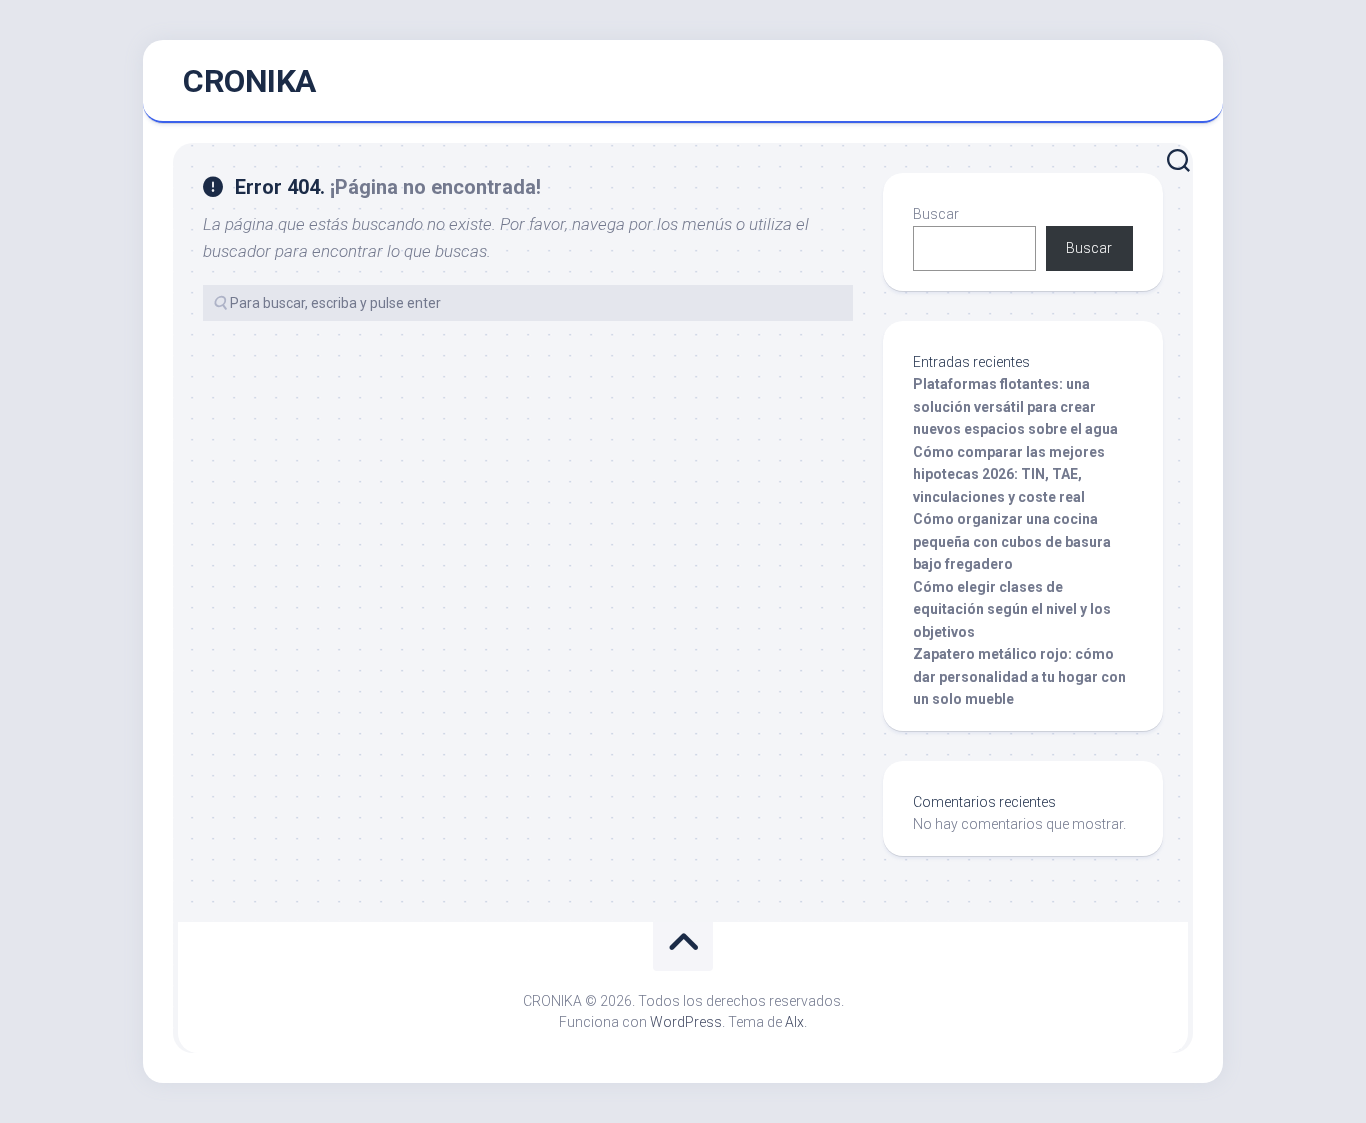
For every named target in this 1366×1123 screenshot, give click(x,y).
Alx (794, 1022)
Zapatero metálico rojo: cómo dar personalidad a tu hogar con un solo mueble (1019, 676)
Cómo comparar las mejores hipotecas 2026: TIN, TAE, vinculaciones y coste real (1009, 474)
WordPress (686, 1022)
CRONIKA (249, 81)
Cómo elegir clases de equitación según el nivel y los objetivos (1012, 609)
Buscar (936, 214)
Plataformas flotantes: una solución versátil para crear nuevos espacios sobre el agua (1015, 406)
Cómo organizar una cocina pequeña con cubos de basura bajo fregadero (1012, 541)
